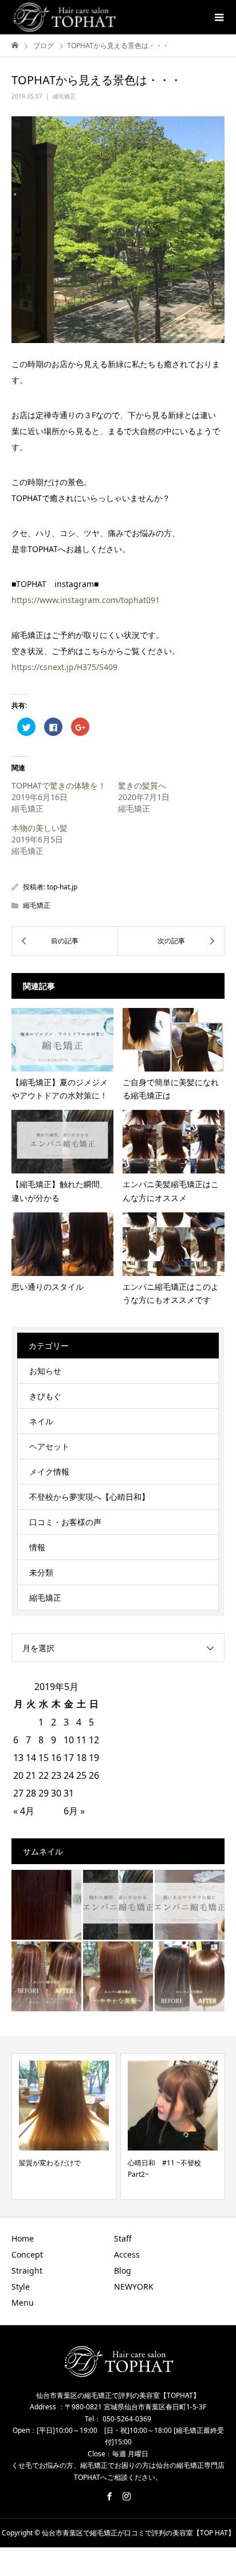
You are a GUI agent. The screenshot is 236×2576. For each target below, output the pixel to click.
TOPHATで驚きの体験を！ (59, 785)
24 (69, 1775)
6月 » (74, 1811)
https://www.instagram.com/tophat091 (86, 600)
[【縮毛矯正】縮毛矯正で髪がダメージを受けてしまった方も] (46, 1905)
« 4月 (24, 1811)
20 (18, 1775)
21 (31, 1775)
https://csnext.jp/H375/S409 (64, 667)
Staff (123, 2238)
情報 (37, 1547)
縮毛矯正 (64, 96)
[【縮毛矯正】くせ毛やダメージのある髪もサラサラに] (46, 1976)
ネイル (41, 1421)
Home (23, 2238)
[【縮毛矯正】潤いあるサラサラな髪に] (190, 1905)
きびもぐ (45, 1396)
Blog (123, 2270)
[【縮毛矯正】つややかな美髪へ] (118, 1976)
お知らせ (45, 1371)
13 (18, 1758)
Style (21, 2287)
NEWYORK (134, 2287)
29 (44, 1793)
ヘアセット (49, 1446)
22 (44, 1775)
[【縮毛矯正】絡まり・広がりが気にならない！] (190, 1976)
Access (127, 2254)
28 (31, 1793)
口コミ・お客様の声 (65, 1522)
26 (94, 1775)
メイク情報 (49, 1472)
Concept (27, 2254)
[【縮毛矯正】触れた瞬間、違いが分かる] (118, 1905)
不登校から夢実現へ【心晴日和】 (89, 1497)
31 (69, 1793)
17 (69, 1758)
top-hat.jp (62, 887)
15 (44, 1758)
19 (94, 1758)
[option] (64, 2126)
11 (81, 1740)
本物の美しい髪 (40, 828)
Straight (27, 2270)
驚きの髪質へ (142, 785)
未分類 (41, 1572)
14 (31, 1758)
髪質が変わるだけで (50, 2163)
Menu (23, 2303)
